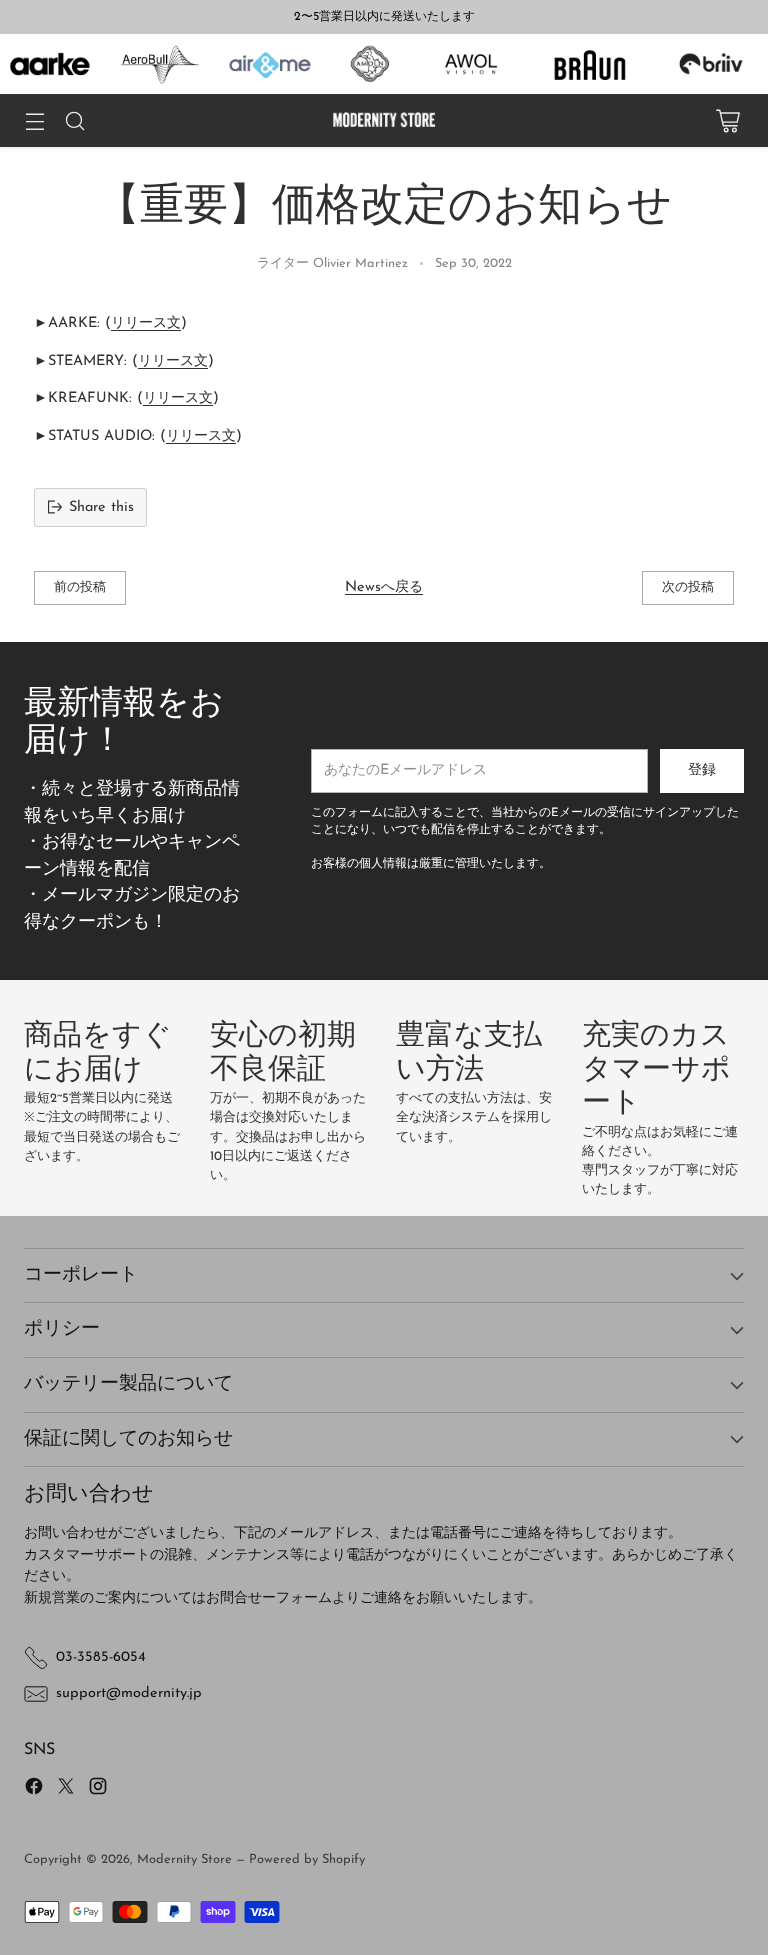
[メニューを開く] (34, 120)
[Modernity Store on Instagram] (98, 1790)
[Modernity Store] (384, 120)
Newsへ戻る (384, 587)
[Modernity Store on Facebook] (34, 1790)
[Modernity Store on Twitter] (66, 1790)
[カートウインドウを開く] (727, 120)
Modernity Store (184, 1859)
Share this (101, 507)
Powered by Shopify (307, 1859)
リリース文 (146, 323)
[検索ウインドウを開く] (74, 120)
